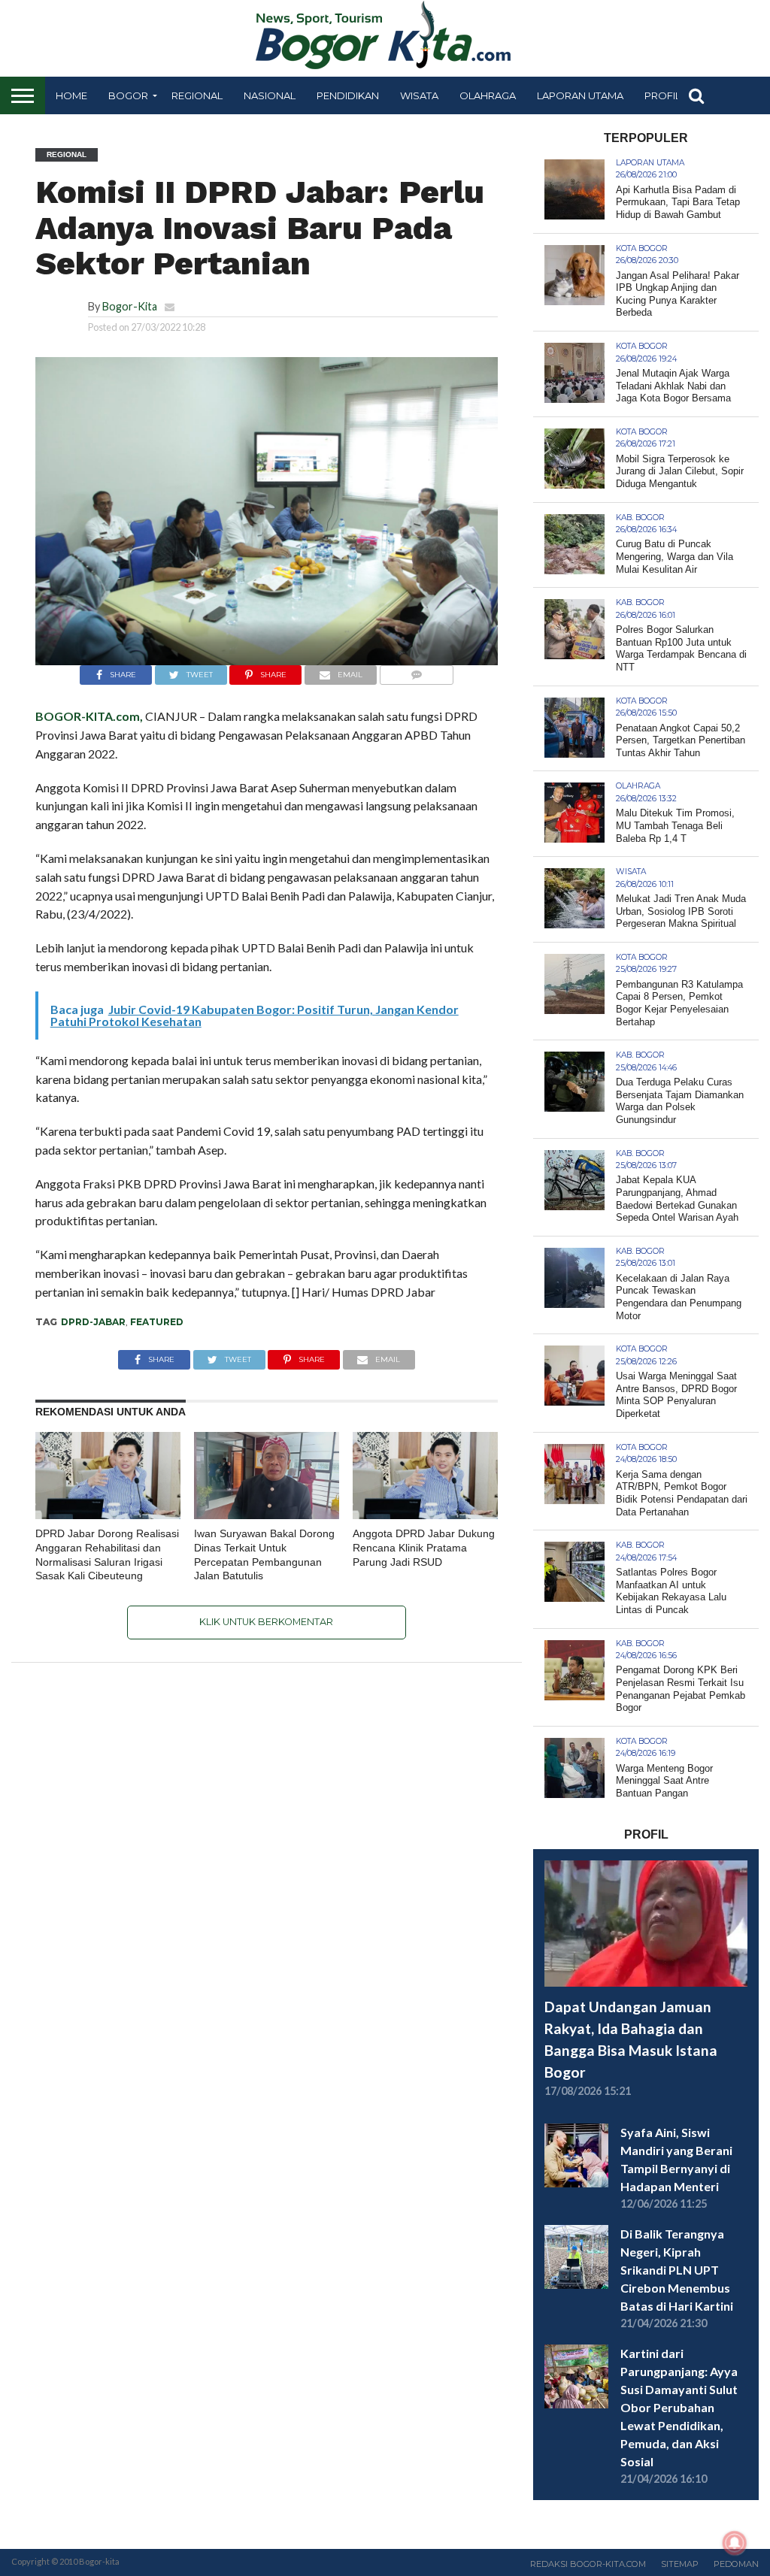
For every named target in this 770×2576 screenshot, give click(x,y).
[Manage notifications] (735, 2543)
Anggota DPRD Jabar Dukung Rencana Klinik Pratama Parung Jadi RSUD (424, 1547)
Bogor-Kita (130, 306)
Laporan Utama (580, 95)
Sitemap (680, 2564)
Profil (662, 95)
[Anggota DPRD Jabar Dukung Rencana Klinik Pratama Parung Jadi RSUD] (425, 1514)
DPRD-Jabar (93, 1322)
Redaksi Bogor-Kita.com (588, 2564)
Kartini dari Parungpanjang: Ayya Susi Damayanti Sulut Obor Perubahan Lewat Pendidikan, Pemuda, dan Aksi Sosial (679, 2407)
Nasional (270, 95)
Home (71, 95)
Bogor (128, 95)
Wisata (419, 95)
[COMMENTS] (416, 671)
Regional (197, 95)
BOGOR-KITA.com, (89, 716)
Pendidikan (348, 95)
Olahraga (488, 95)
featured (157, 1322)
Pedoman (736, 2564)
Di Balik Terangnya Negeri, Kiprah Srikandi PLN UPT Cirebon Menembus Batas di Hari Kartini (677, 2270)
